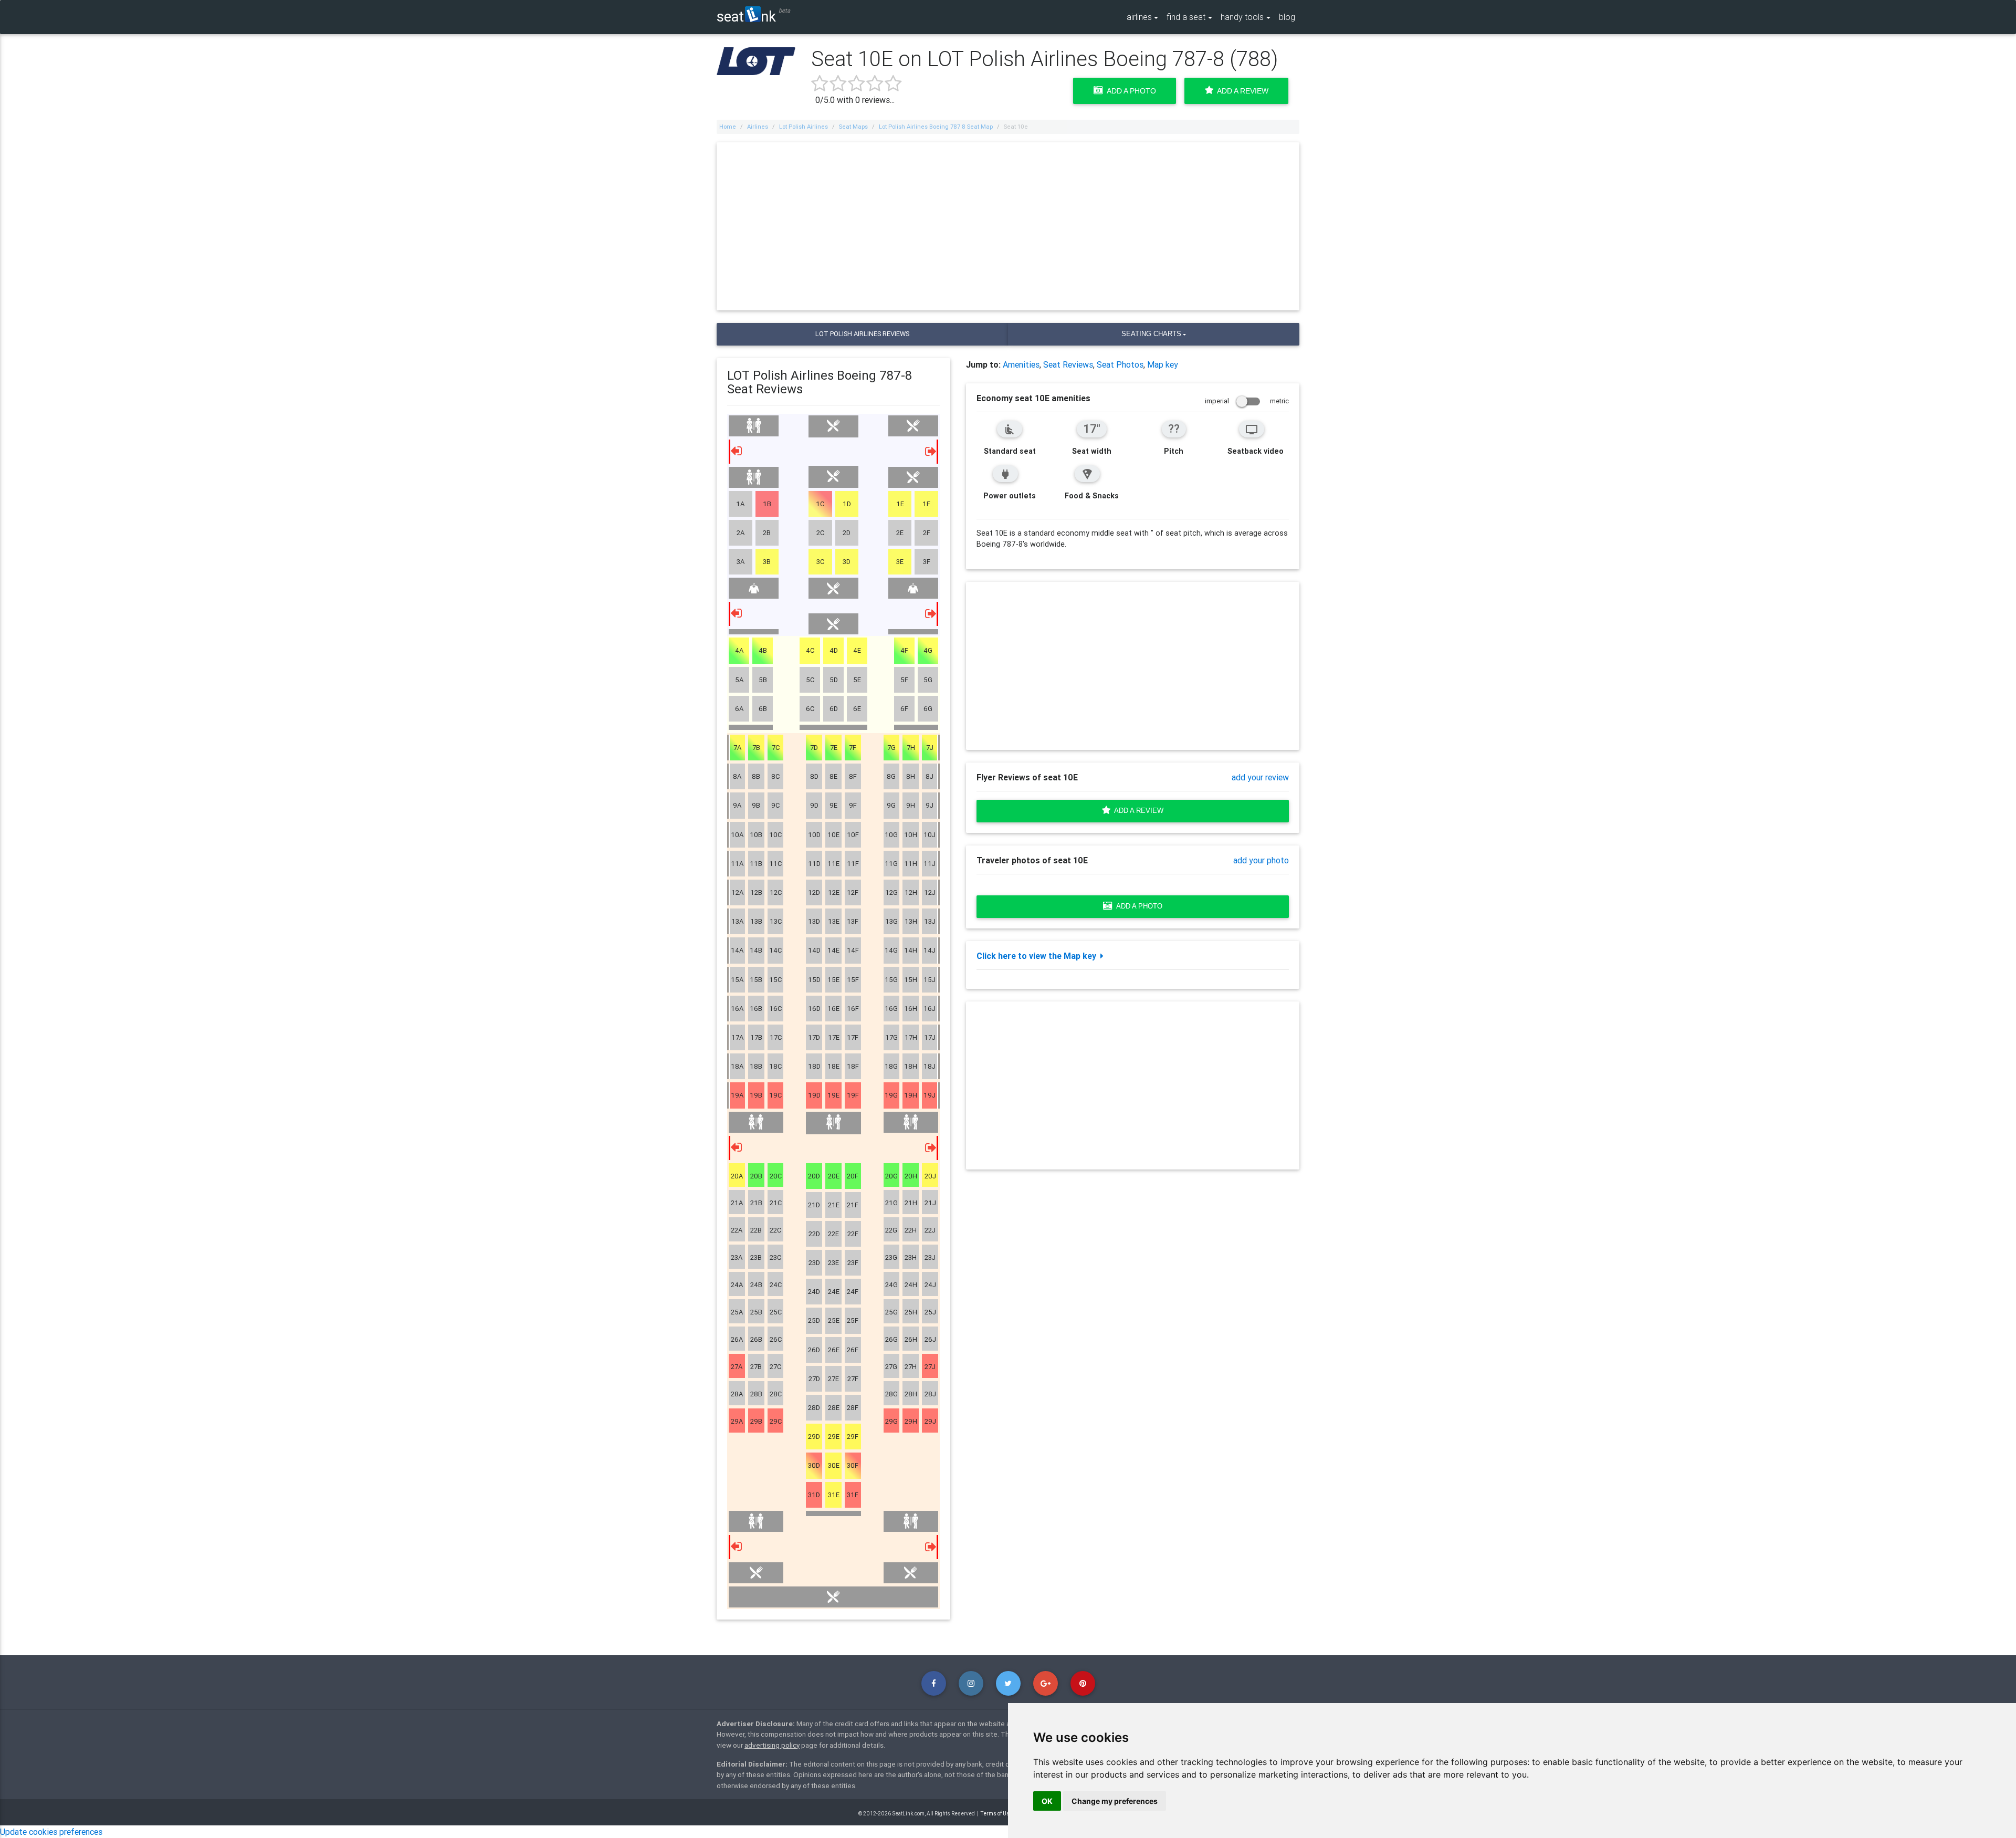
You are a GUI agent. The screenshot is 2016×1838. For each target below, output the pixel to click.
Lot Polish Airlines (804, 127)
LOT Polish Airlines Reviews (862, 334)
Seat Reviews (1068, 364)
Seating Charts (1151, 334)
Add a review (1137, 811)
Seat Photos (1120, 364)
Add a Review (1241, 91)
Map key (1163, 364)
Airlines (758, 127)
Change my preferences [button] (1115, 1801)
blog (1287, 17)
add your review (1260, 777)
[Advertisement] (1008, 226)
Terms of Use (997, 1814)
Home (728, 127)
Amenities (1021, 364)
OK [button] (1047, 1801)
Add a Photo (1130, 91)
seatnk (746, 16)
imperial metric (1247, 401)
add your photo (1261, 860)
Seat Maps (853, 127)
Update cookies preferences (51, 1832)
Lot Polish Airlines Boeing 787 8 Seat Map (936, 127)
